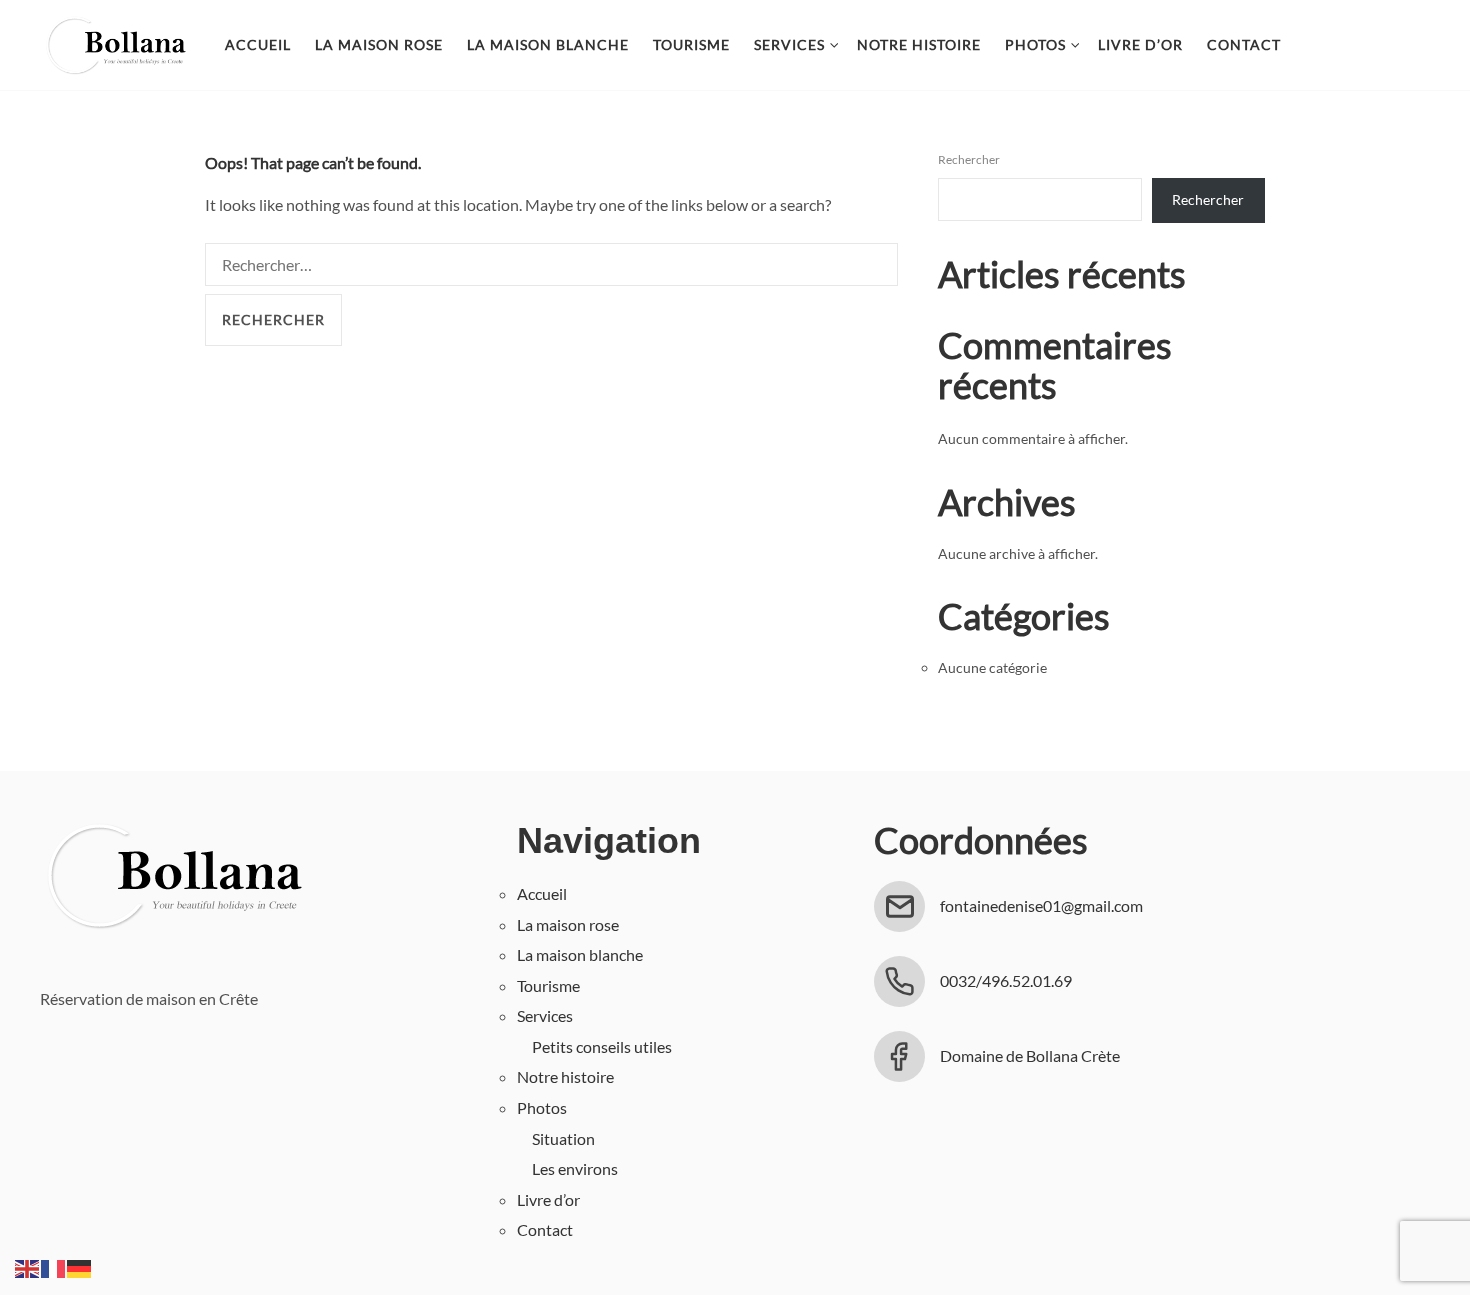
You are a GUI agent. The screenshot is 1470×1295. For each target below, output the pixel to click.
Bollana (115, 45)
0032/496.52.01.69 (1006, 980)
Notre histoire (919, 44)
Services (789, 44)
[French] (54, 1266)
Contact (1244, 44)
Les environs (575, 1168)
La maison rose (379, 44)
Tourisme (691, 44)
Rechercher (969, 159)
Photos (1035, 44)
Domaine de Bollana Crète (1030, 1055)
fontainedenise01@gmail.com (1041, 905)
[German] (80, 1266)
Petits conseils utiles (602, 1046)
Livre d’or (1140, 44)
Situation (563, 1138)
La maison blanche (548, 44)
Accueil (258, 44)
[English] (28, 1266)
